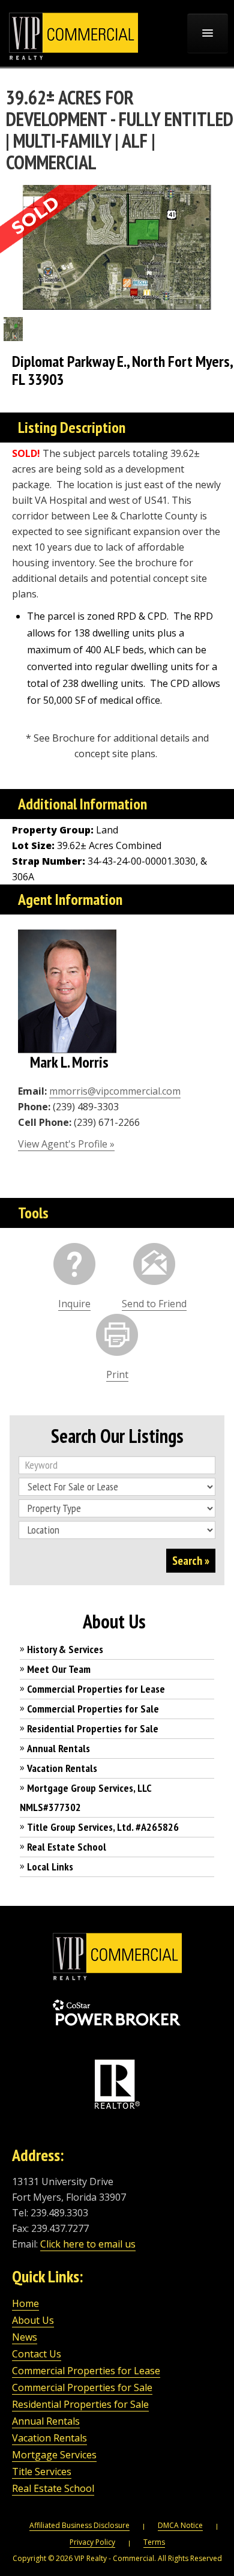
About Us (33, 2320)
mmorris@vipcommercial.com (115, 1091)
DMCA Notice (180, 2525)
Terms (154, 2542)
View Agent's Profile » (66, 1144)
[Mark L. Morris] (67, 991)
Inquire (74, 1304)
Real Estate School (67, 1847)
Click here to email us (88, 2244)
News (25, 2337)
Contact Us (37, 2354)
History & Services (65, 1649)
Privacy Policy (92, 2542)
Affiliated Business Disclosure (79, 2525)
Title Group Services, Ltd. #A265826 (103, 1827)
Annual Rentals (58, 1748)
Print (117, 1374)
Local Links (50, 1867)
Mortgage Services (54, 2455)
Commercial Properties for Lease (96, 1689)
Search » (191, 1561)
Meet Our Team (59, 1669)
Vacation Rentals (62, 1768)
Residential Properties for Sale (93, 1728)
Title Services (42, 2472)
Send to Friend (154, 1304)
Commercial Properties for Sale (93, 1709)
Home (25, 2303)
